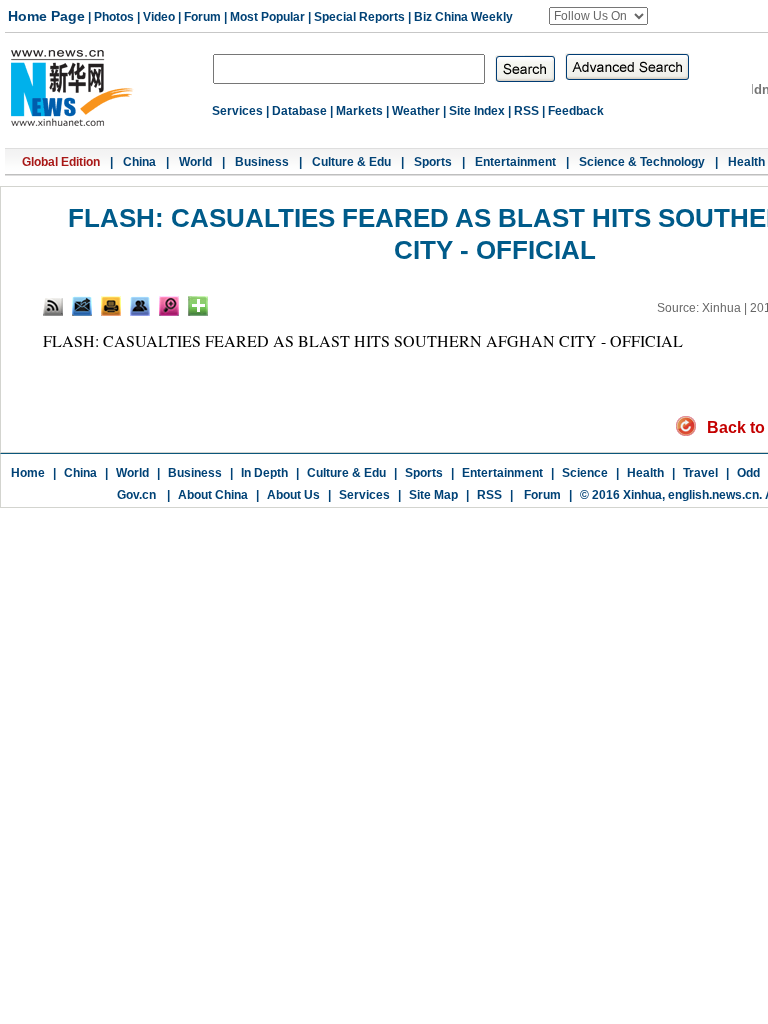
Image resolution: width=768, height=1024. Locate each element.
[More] (198, 306)
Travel (700, 473)
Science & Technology (642, 162)
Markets (359, 111)
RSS (526, 111)
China (139, 162)
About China (213, 495)
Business (262, 162)
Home (28, 473)
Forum (202, 17)
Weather (416, 111)
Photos (114, 17)
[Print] (111, 306)
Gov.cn (136, 495)
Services (237, 111)
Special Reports (359, 17)
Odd (748, 473)
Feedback (576, 111)
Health (746, 162)
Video (159, 17)
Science (585, 473)
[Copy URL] (140, 306)
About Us (293, 495)
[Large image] (169, 306)
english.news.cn (713, 495)
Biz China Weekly (463, 17)
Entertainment (515, 162)
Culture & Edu (351, 162)
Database (299, 111)
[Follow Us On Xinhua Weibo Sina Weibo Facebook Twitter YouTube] (598, 16)
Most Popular (267, 17)
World (195, 162)
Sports (433, 162)
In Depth (264, 473)
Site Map (433, 495)
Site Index (477, 111)
